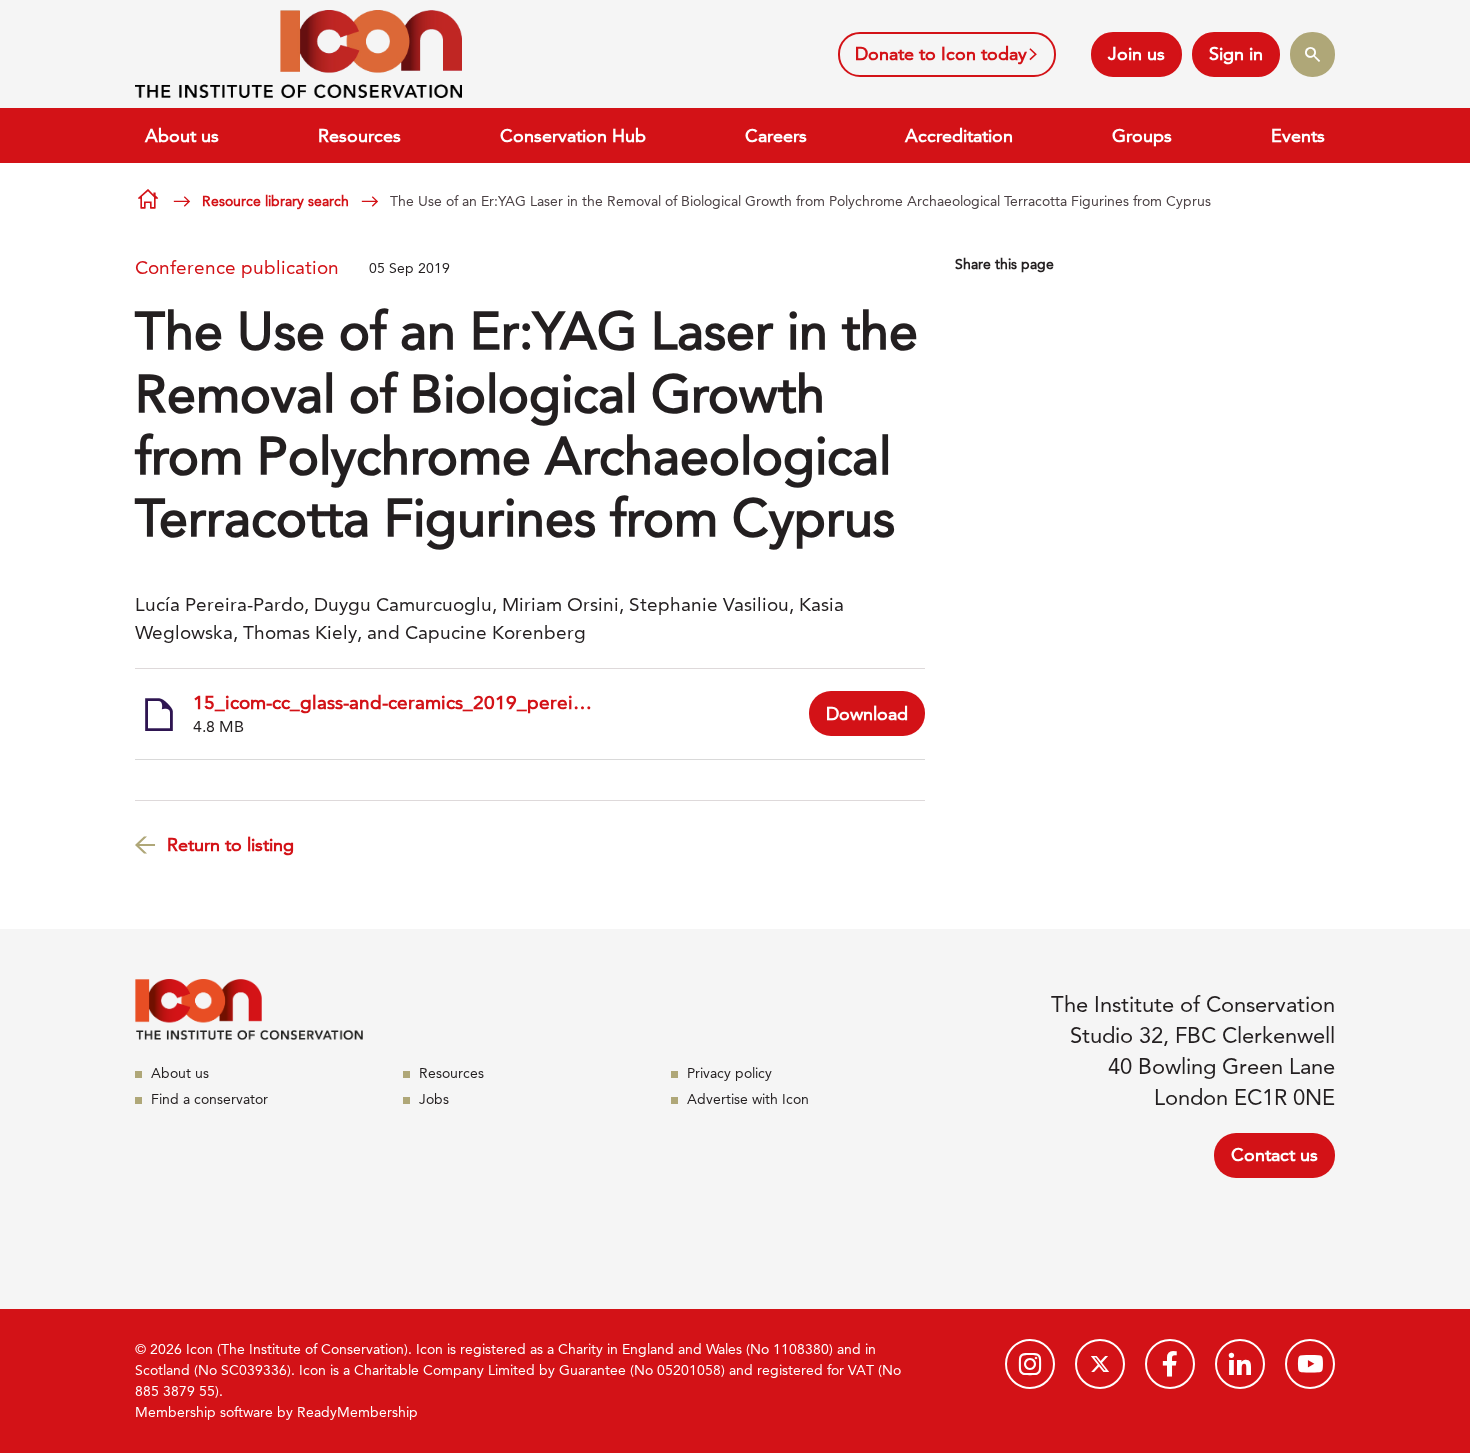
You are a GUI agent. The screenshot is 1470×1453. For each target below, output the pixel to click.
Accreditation (959, 135)
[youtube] (1310, 1364)
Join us (1136, 53)
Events (1298, 135)
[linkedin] (1240, 1364)
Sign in (1236, 53)
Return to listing (230, 844)
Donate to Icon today (941, 53)
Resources (359, 135)
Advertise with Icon (748, 1099)
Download (867, 713)
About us (182, 135)
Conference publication (237, 267)
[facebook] (1170, 1364)
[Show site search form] (1312, 54)
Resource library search (275, 201)
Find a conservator (209, 1099)
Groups (1142, 135)
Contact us (1274, 1154)
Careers (776, 135)
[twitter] (1100, 1364)
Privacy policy (729, 1073)
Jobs (434, 1099)
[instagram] (1030, 1364)
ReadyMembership (357, 1412)
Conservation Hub (573, 135)
